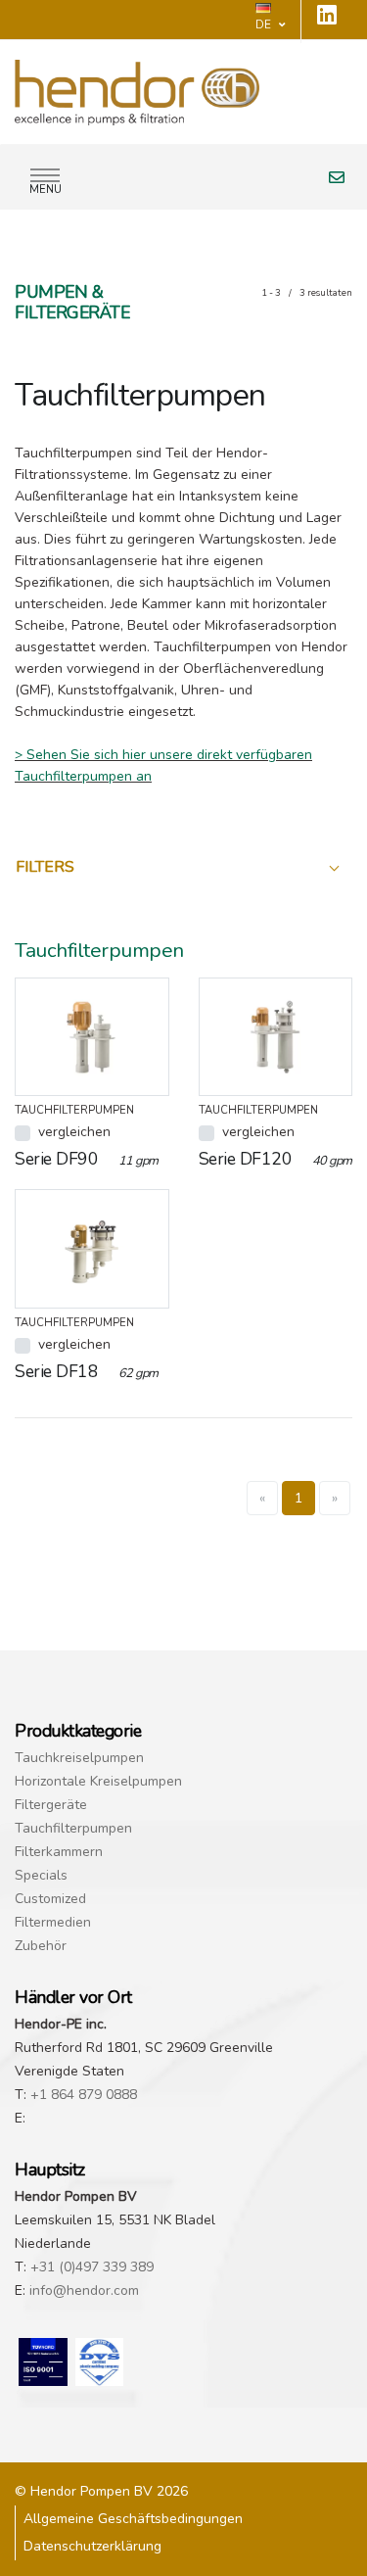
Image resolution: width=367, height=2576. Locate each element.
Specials (41, 1875)
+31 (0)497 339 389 (92, 2267)
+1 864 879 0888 (84, 2095)
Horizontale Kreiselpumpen (98, 1781)
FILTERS (45, 867)
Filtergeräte (51, 1805)
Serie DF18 (87, 1371)
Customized (50, 1899)
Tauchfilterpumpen (73, 1828)
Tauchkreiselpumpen (79, 1758)
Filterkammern (59, 1852)
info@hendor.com (84, 2290)
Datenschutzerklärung (92, 2546)
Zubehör (41, 1946)
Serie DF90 (87, 1159)
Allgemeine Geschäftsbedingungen (133, 2519)
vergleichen (74, 1132)
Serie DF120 (275, 1159)
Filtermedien (53, 1922)
